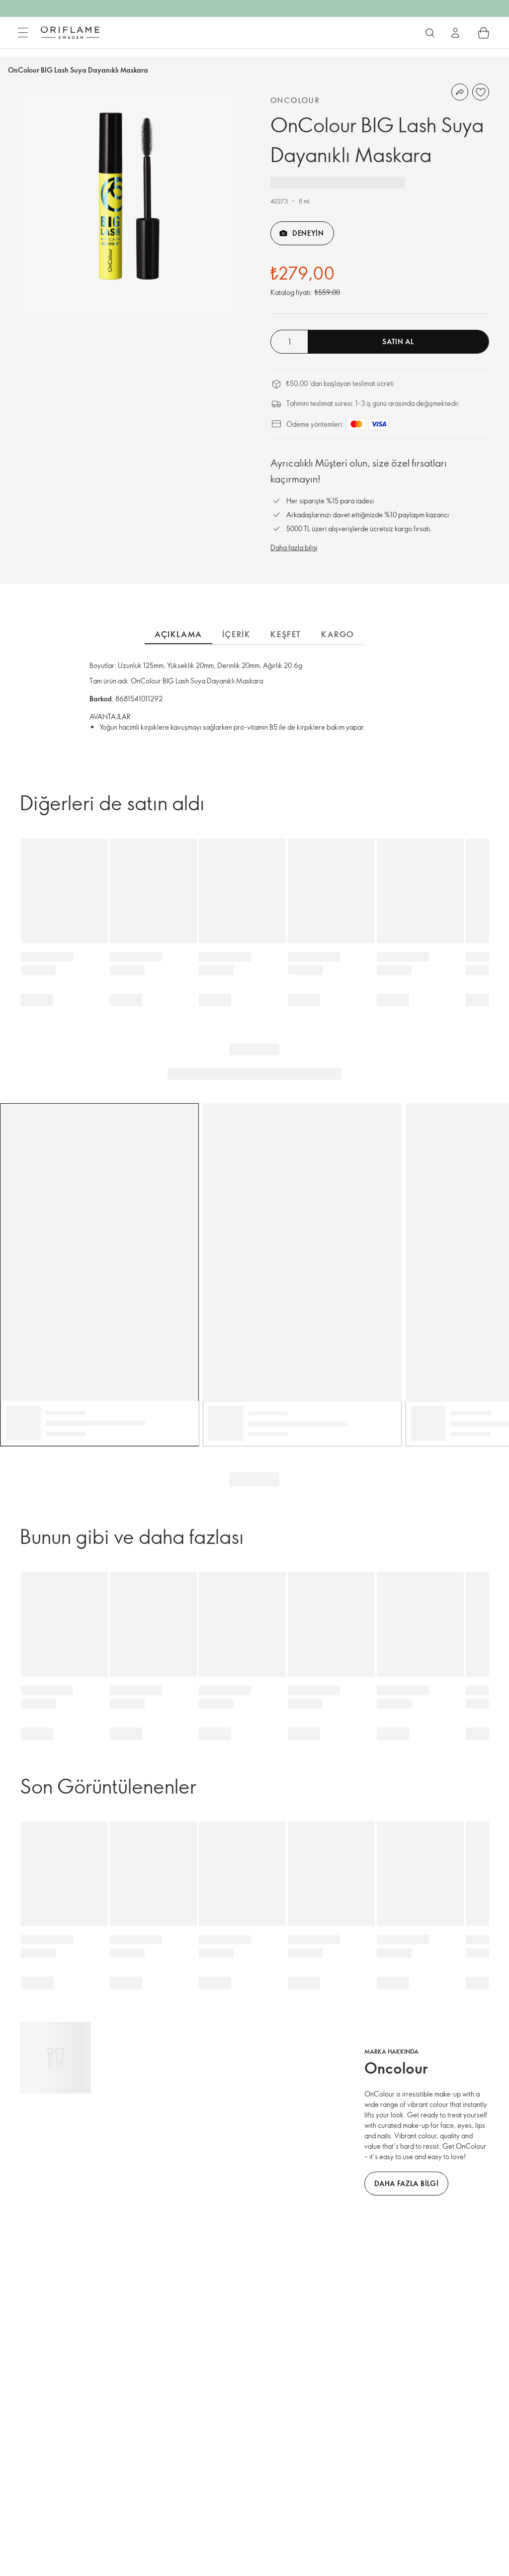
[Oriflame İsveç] (70, 32)
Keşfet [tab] (286, 634)
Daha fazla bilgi (294, 547)
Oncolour (295, 100)
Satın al (398, 341)
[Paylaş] (460, 92)
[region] (129, 204)
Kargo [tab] (338, 634)
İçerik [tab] (237, 634)
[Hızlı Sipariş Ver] (484, 33)
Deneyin (308, 233)
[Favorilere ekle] (481, 92)
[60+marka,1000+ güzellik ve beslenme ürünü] (430, 33)
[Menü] (23, 33)
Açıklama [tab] (178, 634)
